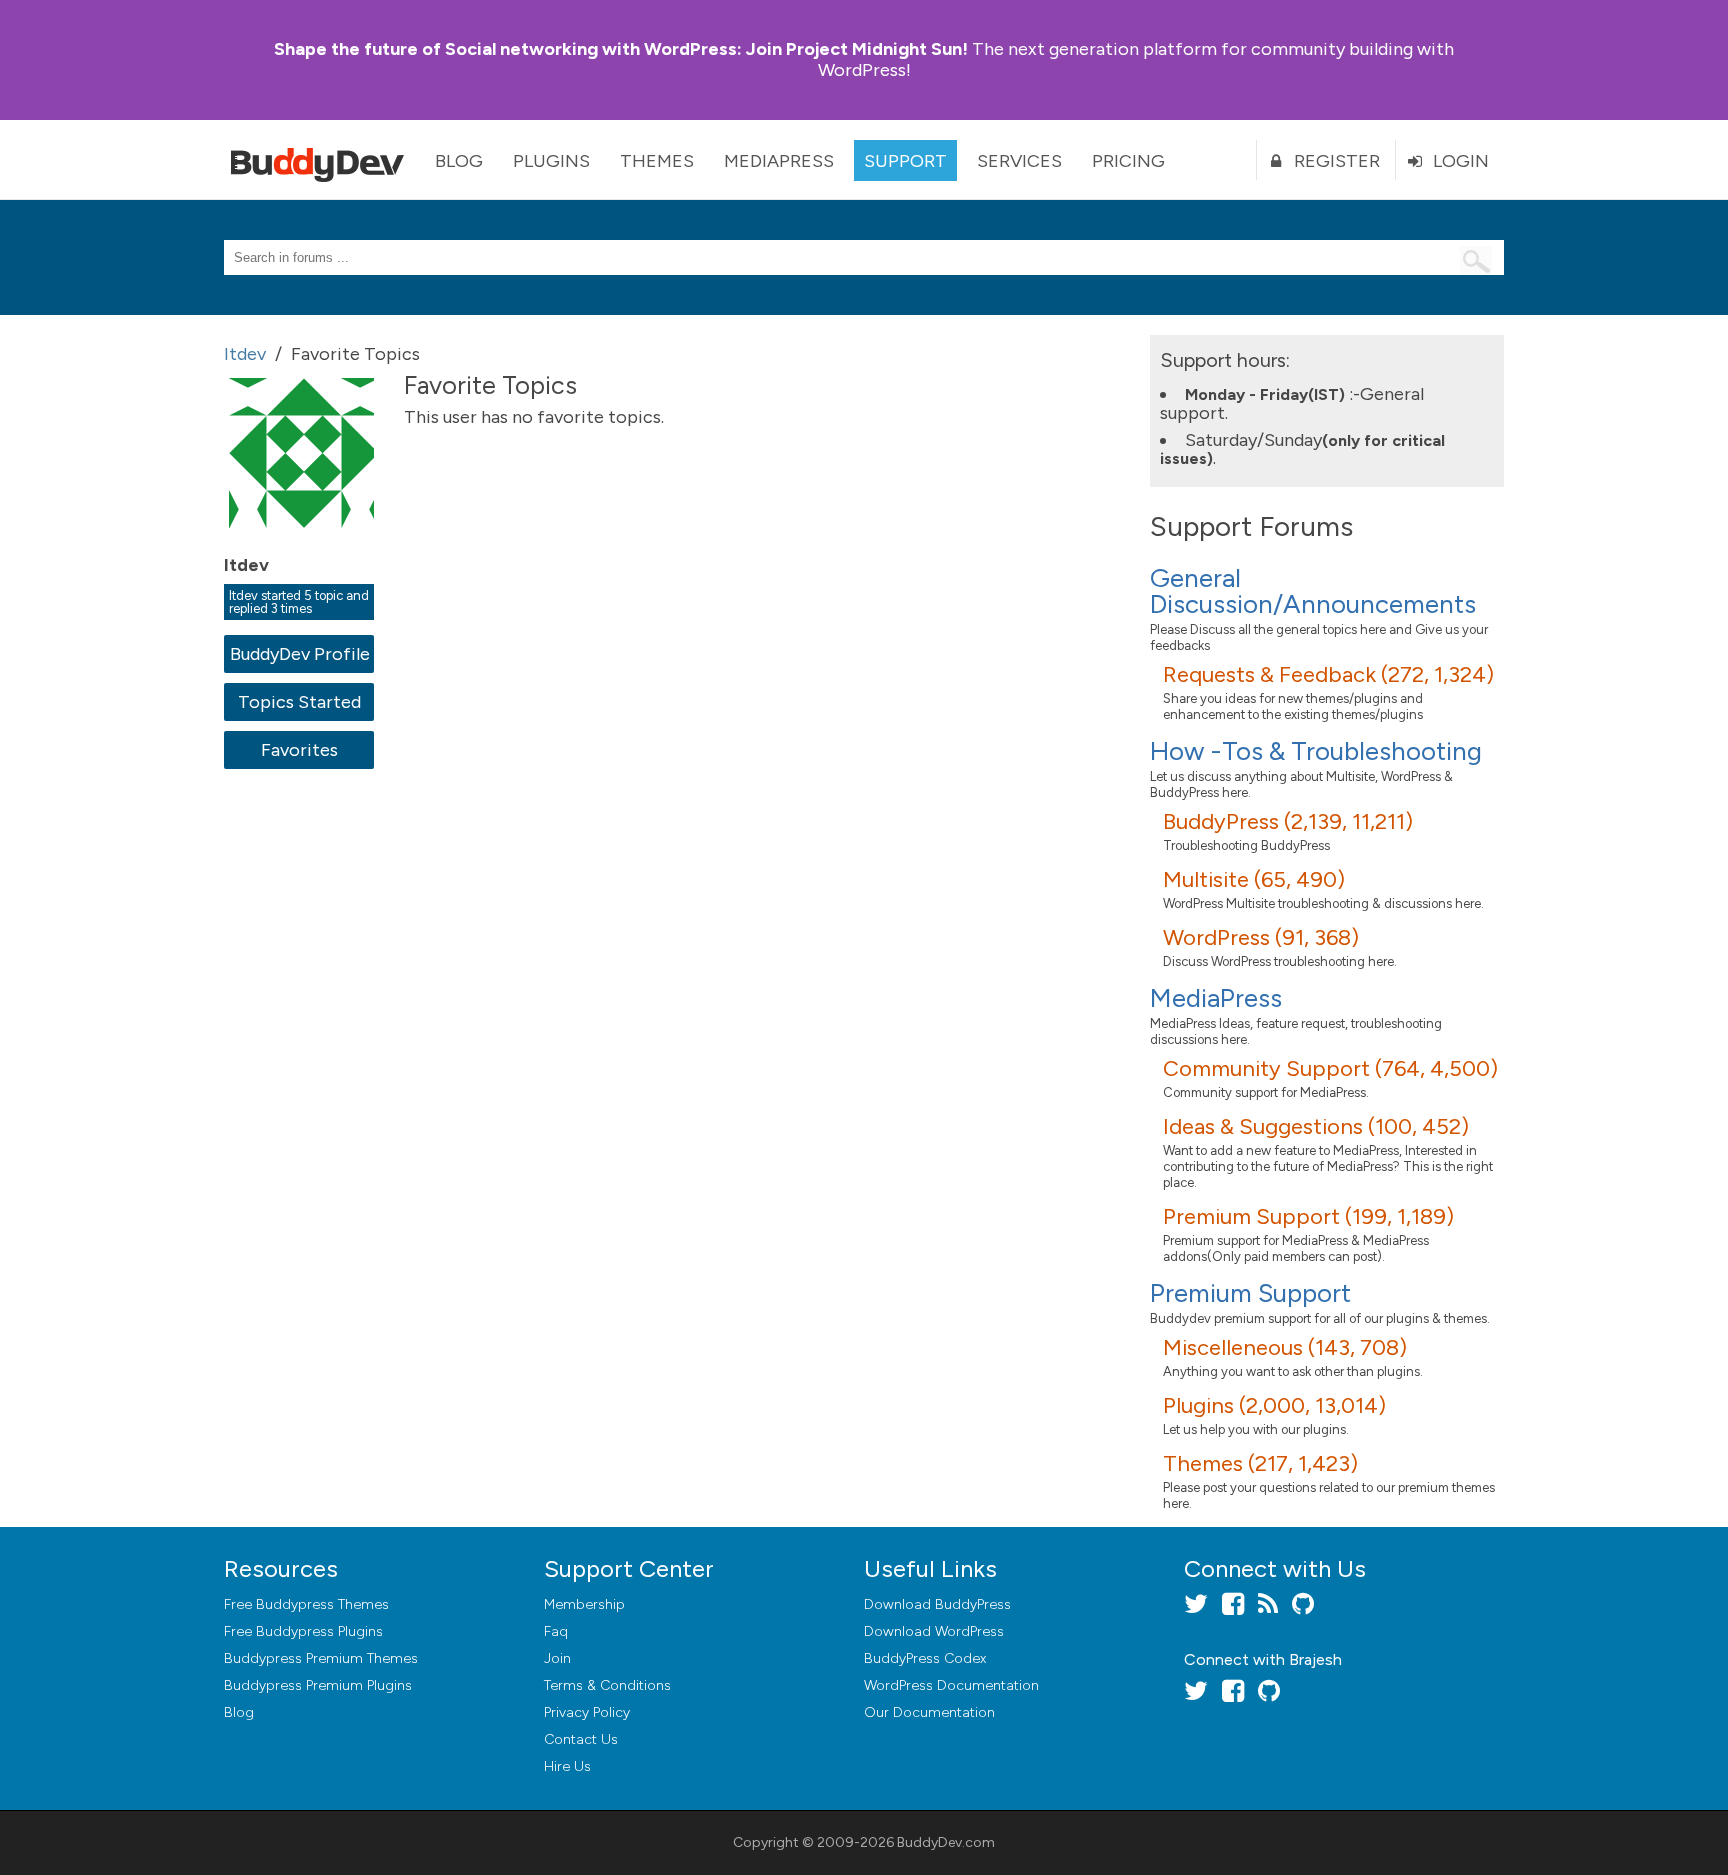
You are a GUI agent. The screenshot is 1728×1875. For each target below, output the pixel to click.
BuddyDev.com (946, 1842)
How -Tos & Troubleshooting (1316, 751)
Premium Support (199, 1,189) (1308, 1216)
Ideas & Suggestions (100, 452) (1316, 1126)
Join (557, 1658)
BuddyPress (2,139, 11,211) (1288, 821)
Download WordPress (934, 1631)
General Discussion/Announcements (1313, 591)
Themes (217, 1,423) (1260, 1463)
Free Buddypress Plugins (303, 1631)
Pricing (1128, 161)
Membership (584, 1604)
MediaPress (779, 161)
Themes (657, 161)
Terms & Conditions (607, 1685)
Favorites (299, 750)
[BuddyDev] (322, 160)
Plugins (551, 161)
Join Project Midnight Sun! (621, 49)
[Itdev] (304, 542)
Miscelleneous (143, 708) (1285, 1347)
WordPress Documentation (951, 1685)
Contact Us (581, 1739)
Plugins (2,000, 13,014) (1274, 1405)
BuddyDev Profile (299, 654)
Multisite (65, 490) (1254, 879)
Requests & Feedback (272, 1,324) (1328, 674)
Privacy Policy (587, 1712)
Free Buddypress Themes (306, 1604)
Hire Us (567, 1766)
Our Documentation (929, 1712)
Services (1019, 161)
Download (937, 1604)
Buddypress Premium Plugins (318, 1685)
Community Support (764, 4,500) (1330, 1068)
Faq (556, 1631)
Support (905, 161)
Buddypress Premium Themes (321, 1658)
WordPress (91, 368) (1261, 937)
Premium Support (1250, 1293)
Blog (459, 161)
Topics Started (299, 702)
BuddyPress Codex (925, 1658)
